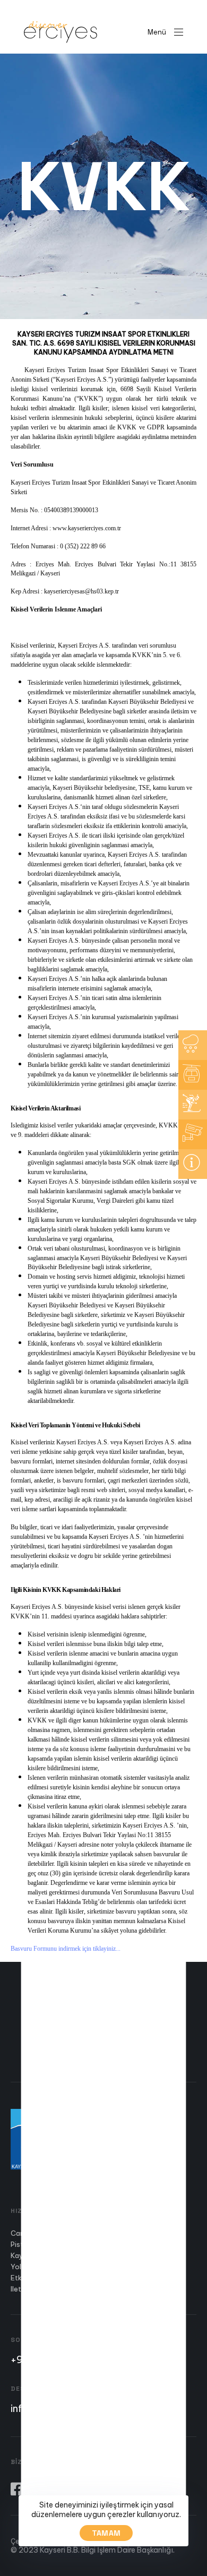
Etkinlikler (27, 2278)
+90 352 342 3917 (52, 2359)
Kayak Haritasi (35, 2255)
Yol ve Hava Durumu (43, 2267)
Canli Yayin (29, 2233)
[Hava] (193, 1045)
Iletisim (22, 2289)
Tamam (106, 2533)
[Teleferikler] (193, 1075)
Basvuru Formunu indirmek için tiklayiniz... (66, 1949)
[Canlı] (193, 1134)
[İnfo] (193, 1164)
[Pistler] (193, 1105)
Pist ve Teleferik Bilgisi (48, 2244)
